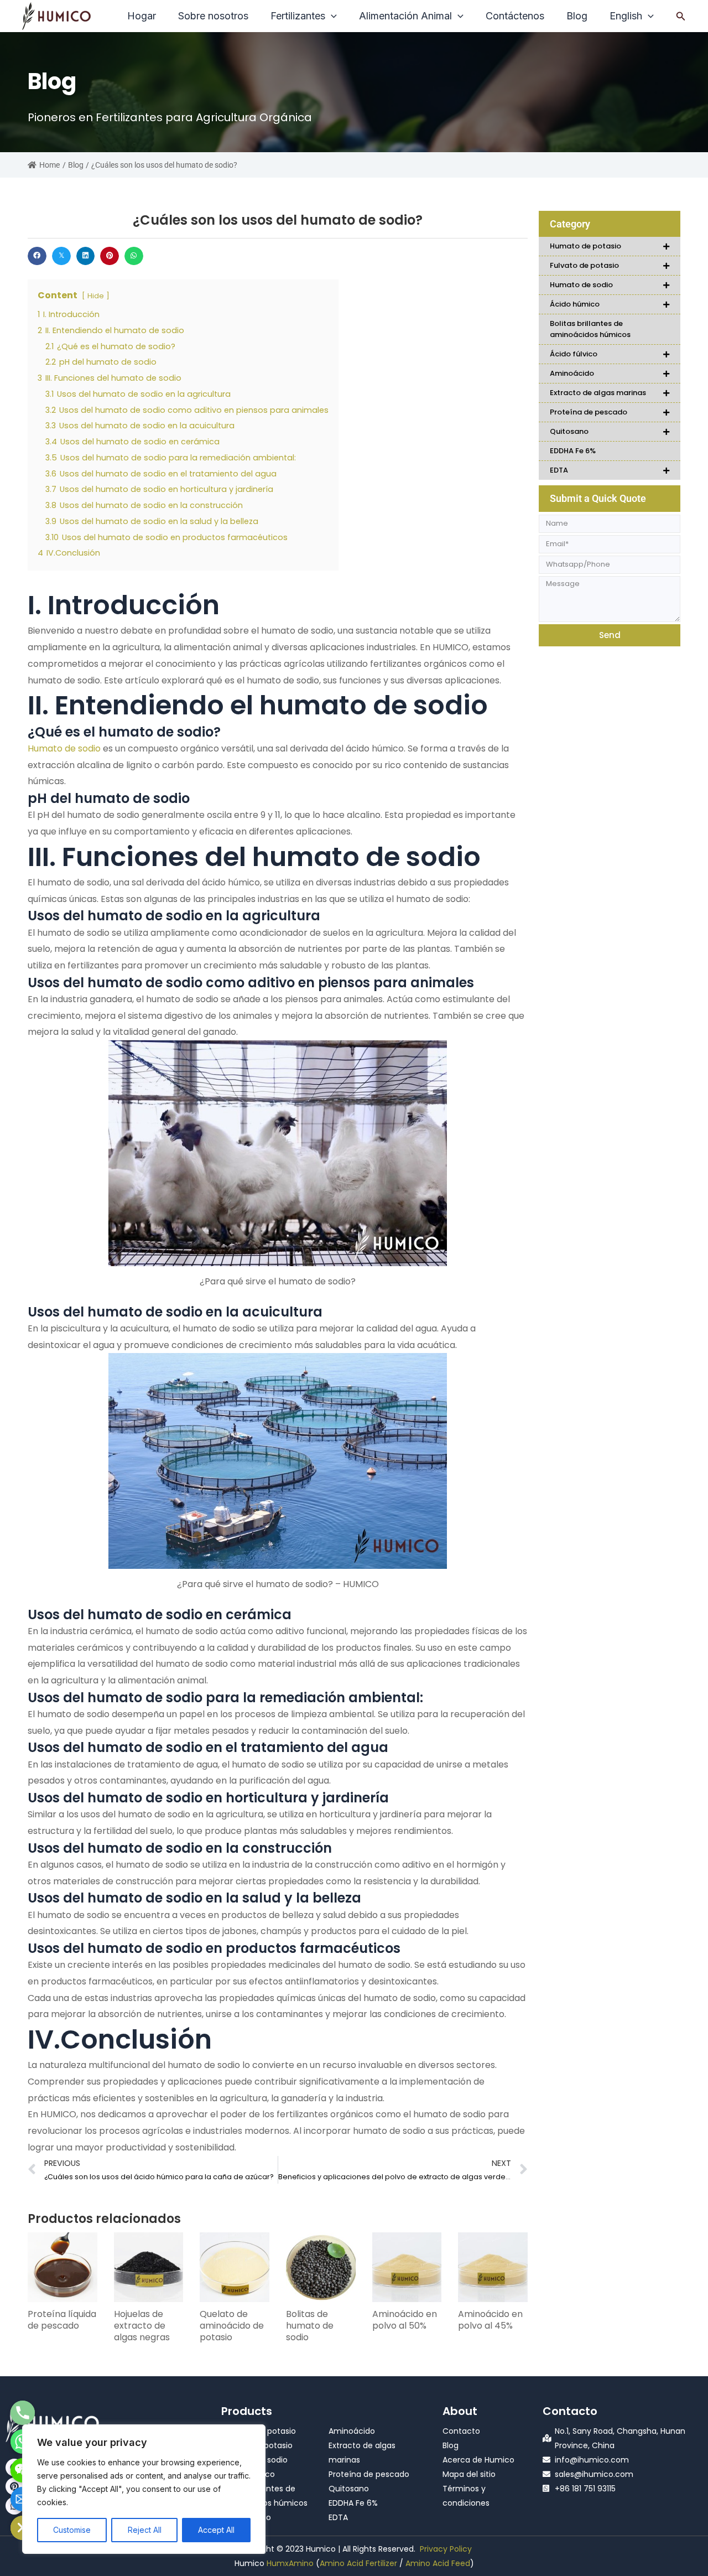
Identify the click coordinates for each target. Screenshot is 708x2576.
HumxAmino (290, 2563)
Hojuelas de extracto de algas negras (142, 2326)
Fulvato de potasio (584, 265)
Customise (72, 2530)
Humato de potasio (585, 246)
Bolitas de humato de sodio (310, 2326)
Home (50, 165)
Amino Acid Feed (438, 2563)
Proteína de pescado (589, 412)
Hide (96, 296)
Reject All (145, 2530)
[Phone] (23, 2413)
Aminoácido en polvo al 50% (405, 2320)
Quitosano (569, 431)
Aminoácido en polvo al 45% (490, 2320)
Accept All (216, 2530)
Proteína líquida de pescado (62, 2320)
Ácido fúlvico (574, 354)
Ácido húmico (575, 304)
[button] (681, 16)
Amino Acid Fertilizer (358, 2563)
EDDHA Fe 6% (573, 451)
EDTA (559, 470)
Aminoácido (572, 373)
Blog (76, 165)
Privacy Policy (446, 2549)
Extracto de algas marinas (598, 393)
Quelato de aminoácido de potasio (232, 2326)
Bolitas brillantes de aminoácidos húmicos (590, 329)
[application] (331, 16)
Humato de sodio (64, 748)
